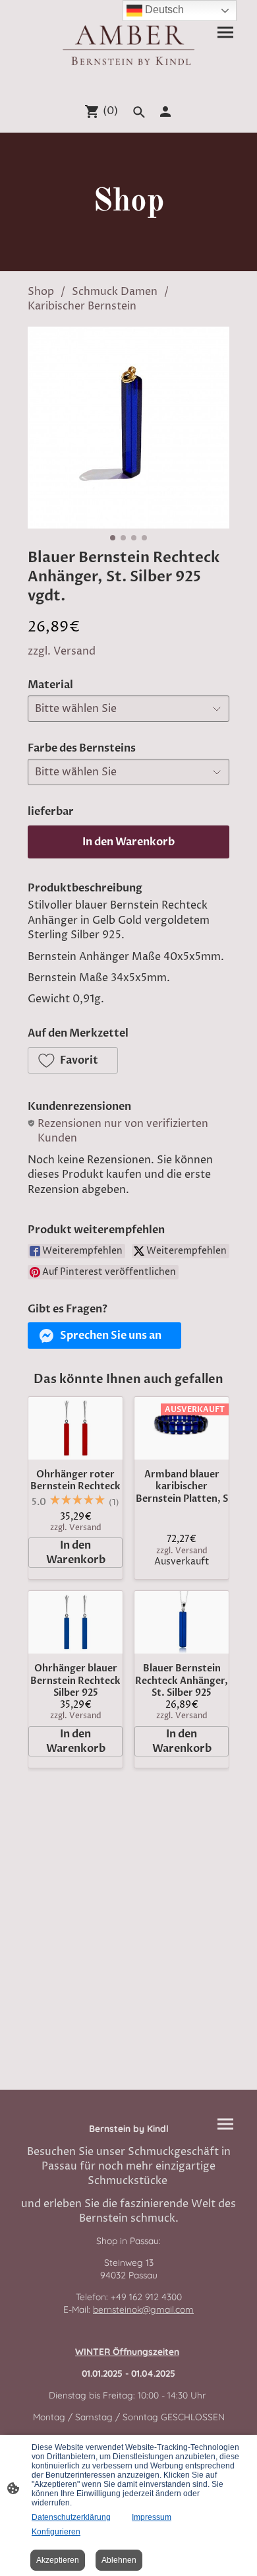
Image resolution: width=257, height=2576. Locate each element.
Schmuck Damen (115, 292)
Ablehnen (119, 2560)
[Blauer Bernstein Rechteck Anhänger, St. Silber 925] (182, 1622)
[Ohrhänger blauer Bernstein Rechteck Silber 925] (75, 1622)
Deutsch (163, 10)
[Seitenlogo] (128, 45)
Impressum (152, 2517)
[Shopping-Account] (165, 112)
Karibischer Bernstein (82, 306)
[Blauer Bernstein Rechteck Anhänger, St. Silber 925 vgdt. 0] (128, 428)
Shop (41, 292)
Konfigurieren (56, 2532)
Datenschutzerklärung (71, 2517)
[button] (73, 1060)
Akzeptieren (58, 2560)
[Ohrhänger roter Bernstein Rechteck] (75, 1428)
